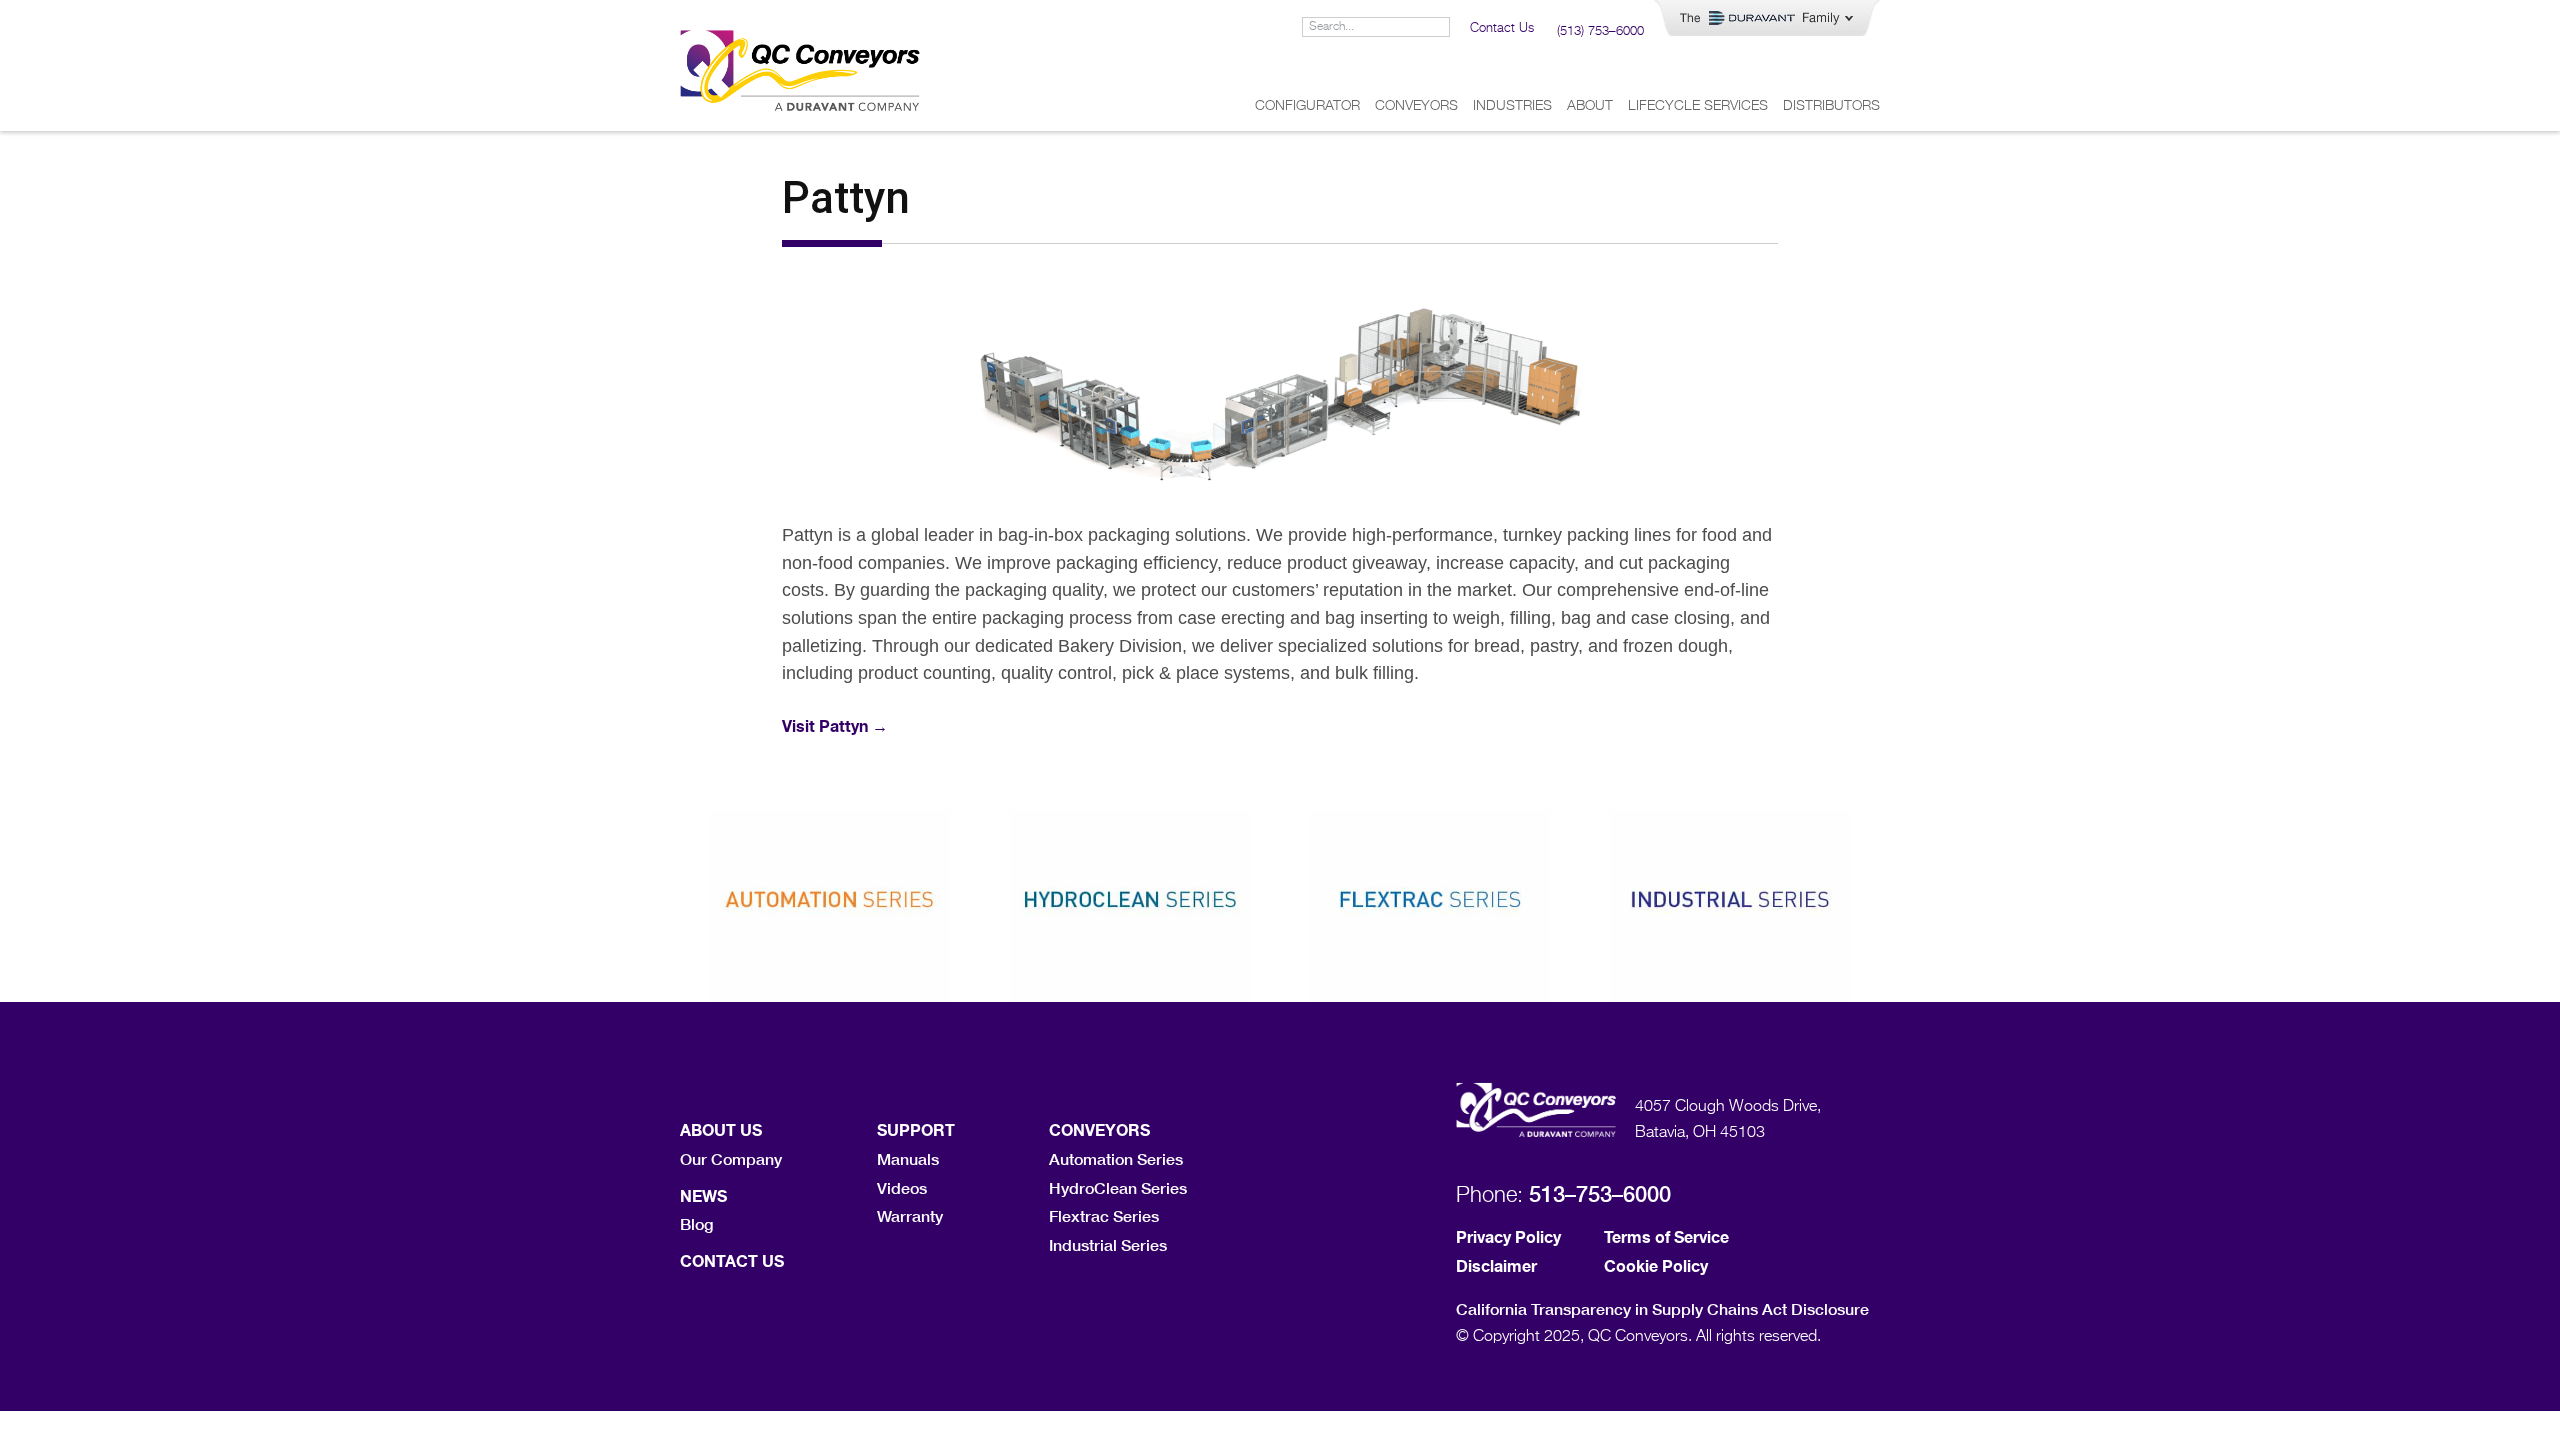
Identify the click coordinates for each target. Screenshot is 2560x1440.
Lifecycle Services (1698, 106)
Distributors (1831, 106)
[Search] (1439, 27)
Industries (1512, 106)
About (1590, 106)
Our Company (731, 1158)
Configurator (1307, 106)
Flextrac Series (1104, 1215)
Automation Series (1116, 1158)
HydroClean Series (1118, 1187)
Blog (696, 1223)
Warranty (910, 1215)
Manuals (908, 1158)
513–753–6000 (1600, 1194)
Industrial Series (1108, 1244)
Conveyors (1416, 106)
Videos (902, 1187)
